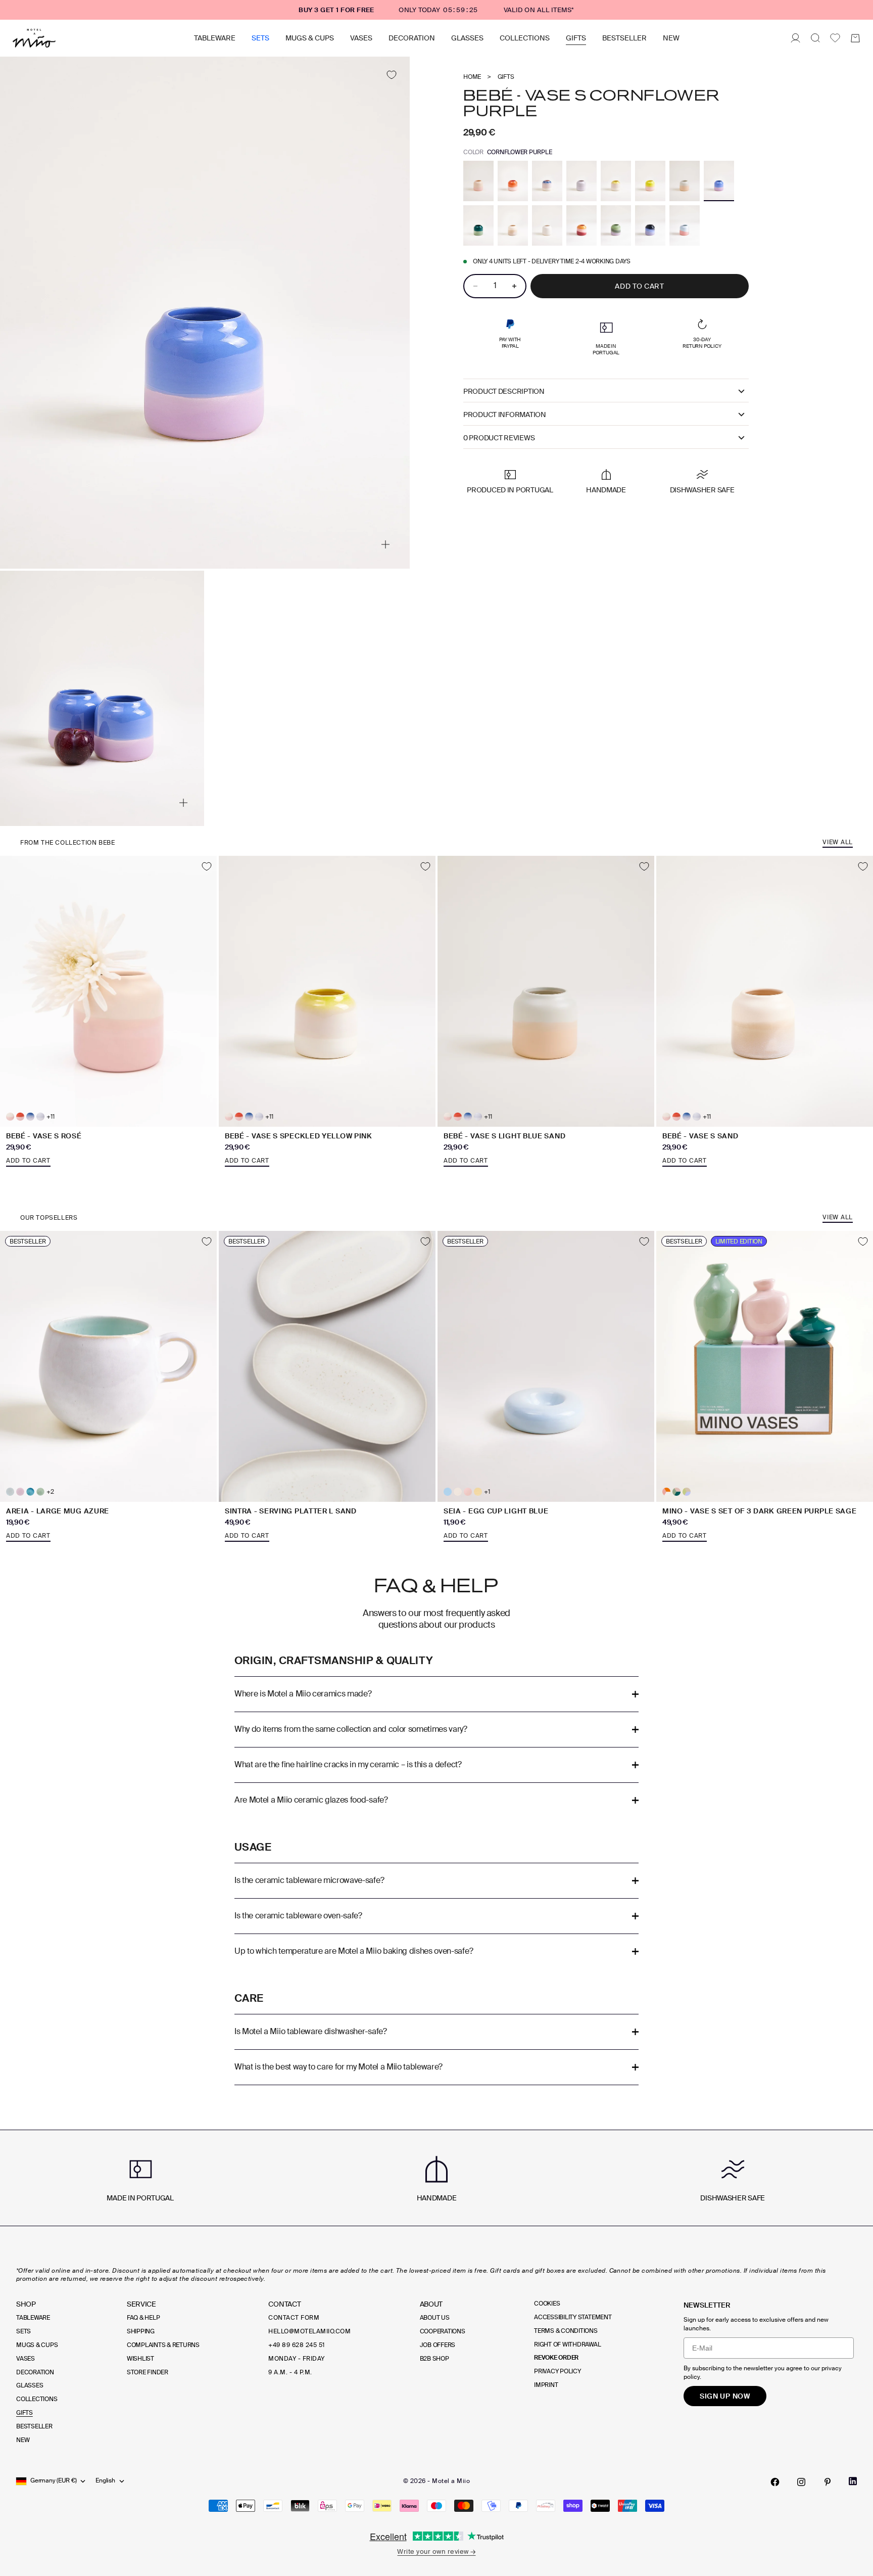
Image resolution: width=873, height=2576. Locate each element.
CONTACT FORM (294, 2318)
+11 (50, 1117)
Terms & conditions (566, 2331)
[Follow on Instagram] (801, 2482)
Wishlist (140, 2359)
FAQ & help (143, 2318)
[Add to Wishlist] (391, 75)
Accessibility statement (573, 2317)
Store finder (148, 2372)
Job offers (438, 2345)
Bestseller (624, 38)
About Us (435, 2318)
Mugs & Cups (310, 38)
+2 (50, 1492)
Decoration (412, 38)
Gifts (576, 38)
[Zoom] (385, 544)
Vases (361, 38)
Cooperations (443, 2331)
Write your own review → (436, 2551)
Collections (525, 38)
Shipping (141, 2331)
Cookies (547, 2304)
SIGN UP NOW (725, 2396)
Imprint (546, 2385)
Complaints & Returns (163, 2345)
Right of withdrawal (567, 2344)
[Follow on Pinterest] (828, 2482)
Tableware (215, 38)
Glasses (467, 38)
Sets (260, 38)
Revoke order (556, 2358)
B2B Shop (434, 2359)
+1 (487, 1492)
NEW (671, 38)
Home (472, 77)
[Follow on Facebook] (775, 2482)
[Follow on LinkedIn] (853, 2481)
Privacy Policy (557, 2371)
